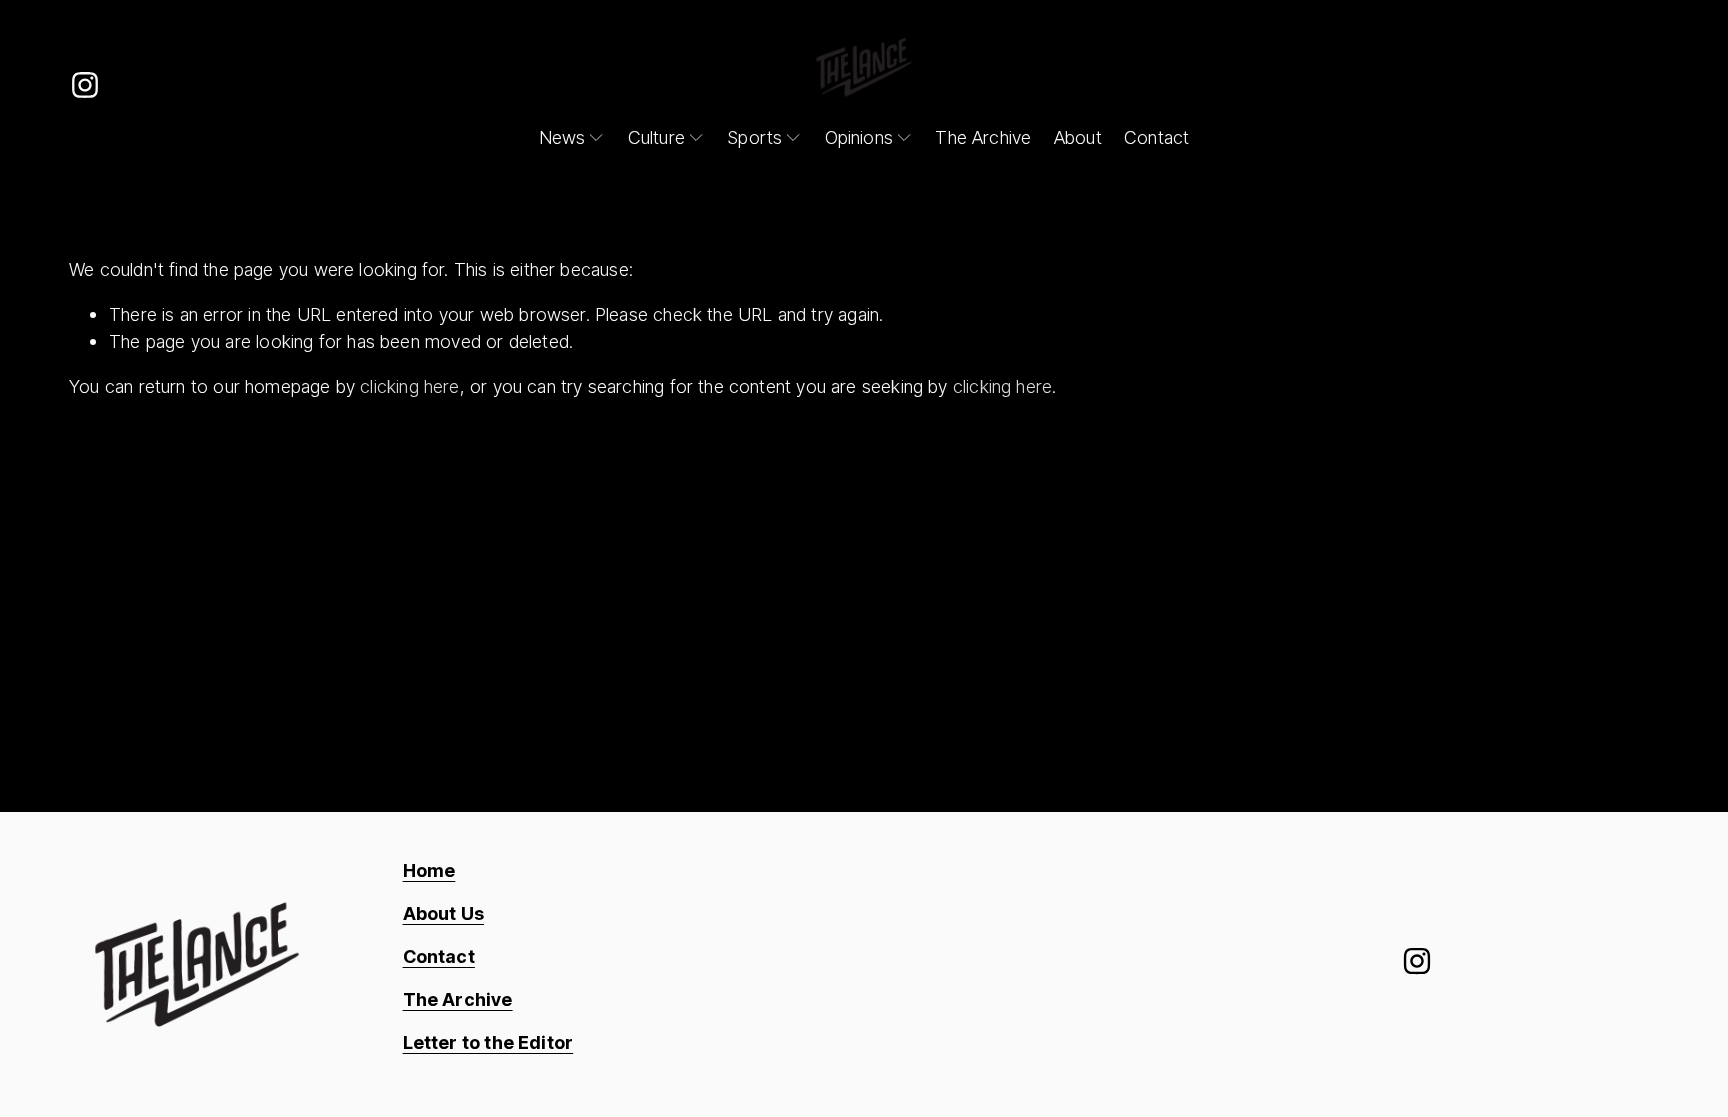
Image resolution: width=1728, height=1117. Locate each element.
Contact (1156, 137)
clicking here (409, 386)
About (1078, 137)
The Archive (983, 137)
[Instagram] (85, 85)
